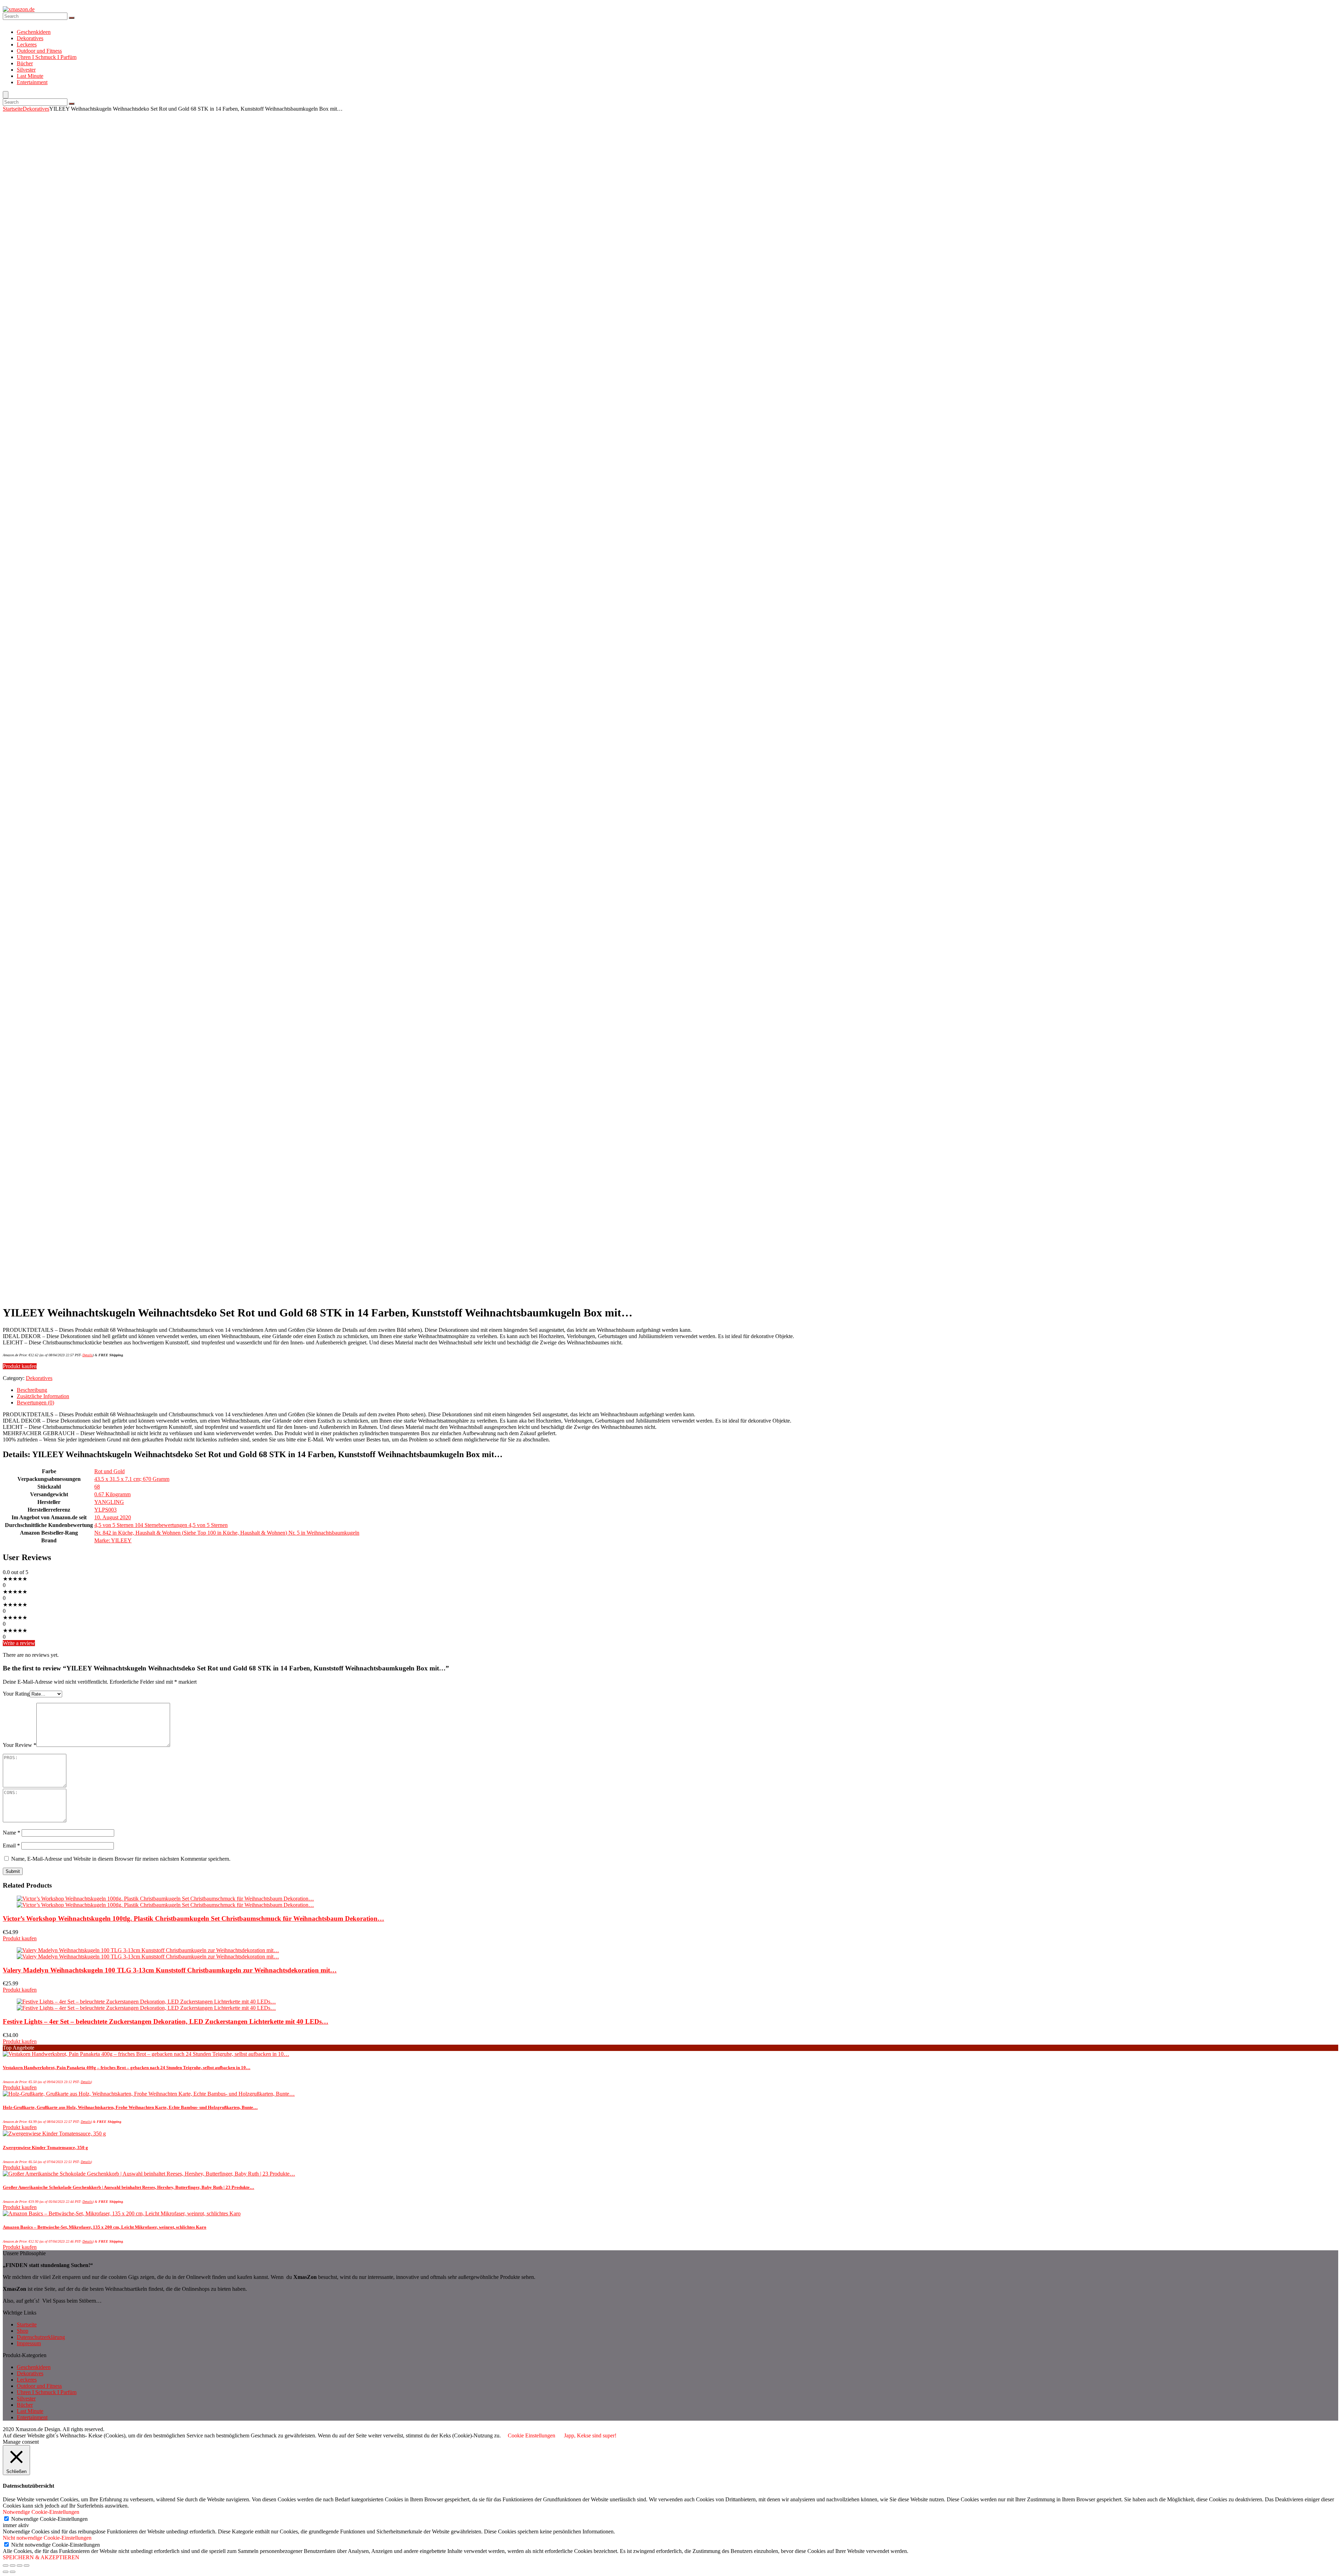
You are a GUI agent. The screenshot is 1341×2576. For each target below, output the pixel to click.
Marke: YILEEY (113, 1540)
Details (87, 1355)
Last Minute (30, 76)
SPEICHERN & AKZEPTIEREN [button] (41, 2557)
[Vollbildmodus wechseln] (20, 2566)
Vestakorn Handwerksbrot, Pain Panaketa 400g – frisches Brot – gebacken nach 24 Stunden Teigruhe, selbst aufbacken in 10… (127, 2068)
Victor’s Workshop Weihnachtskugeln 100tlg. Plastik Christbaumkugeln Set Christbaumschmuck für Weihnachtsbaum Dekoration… (193, 1918)
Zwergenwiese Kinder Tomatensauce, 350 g (45, 2147)
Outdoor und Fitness (39, 51)
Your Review (20, 1745)
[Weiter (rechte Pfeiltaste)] (13, 2572)
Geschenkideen (34, 32)
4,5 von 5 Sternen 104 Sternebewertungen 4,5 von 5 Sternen (161, 1525)
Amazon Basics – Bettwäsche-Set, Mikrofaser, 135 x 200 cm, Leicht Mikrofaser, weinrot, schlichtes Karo (105, 2227)
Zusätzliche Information (43, 1396)
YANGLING (109, 1502)
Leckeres (27, 45)
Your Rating (16, 1694)
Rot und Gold (109, 1471)
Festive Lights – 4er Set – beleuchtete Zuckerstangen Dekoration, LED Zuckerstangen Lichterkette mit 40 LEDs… (166, 2021)
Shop (23, 2331)
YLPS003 (105, 1510)
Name (12, 1833)
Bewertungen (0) (35, 1403)
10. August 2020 (113, 1517)
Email (11, 1846)
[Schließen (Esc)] (6, 2566)
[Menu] (6, 95)
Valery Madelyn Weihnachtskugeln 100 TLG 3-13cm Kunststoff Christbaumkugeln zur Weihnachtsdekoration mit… (170, 1970)
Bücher (25, 63)
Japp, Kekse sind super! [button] (590, 2435)
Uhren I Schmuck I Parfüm (47, 57)
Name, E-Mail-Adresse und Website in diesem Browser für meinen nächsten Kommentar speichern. (121, 1859)
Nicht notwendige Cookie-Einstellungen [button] (47, 2538)
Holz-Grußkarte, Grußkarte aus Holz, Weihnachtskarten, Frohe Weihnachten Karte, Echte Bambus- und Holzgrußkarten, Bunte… (130, 2107)
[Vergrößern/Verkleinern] (27, 2566)
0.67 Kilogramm (112, 1494)
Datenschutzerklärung (41, 2337)
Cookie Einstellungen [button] (532, 2435)
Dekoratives (30, 38)
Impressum (29, 2343)
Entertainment (32, 82)
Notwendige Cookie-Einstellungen (49, 2519)
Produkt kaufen (20, 1366)
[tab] (677, 1390)
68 (97, 1487)
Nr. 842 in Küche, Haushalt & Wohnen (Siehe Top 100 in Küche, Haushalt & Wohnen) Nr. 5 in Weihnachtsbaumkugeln (227, 1533)
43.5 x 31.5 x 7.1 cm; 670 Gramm (132, 1479)
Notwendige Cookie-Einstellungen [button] (41, 2512)
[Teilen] (13, 2566)
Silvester (26, 70)
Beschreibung (32, 1390)
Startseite (13, 109)
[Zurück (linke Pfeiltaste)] (6, 2572)
